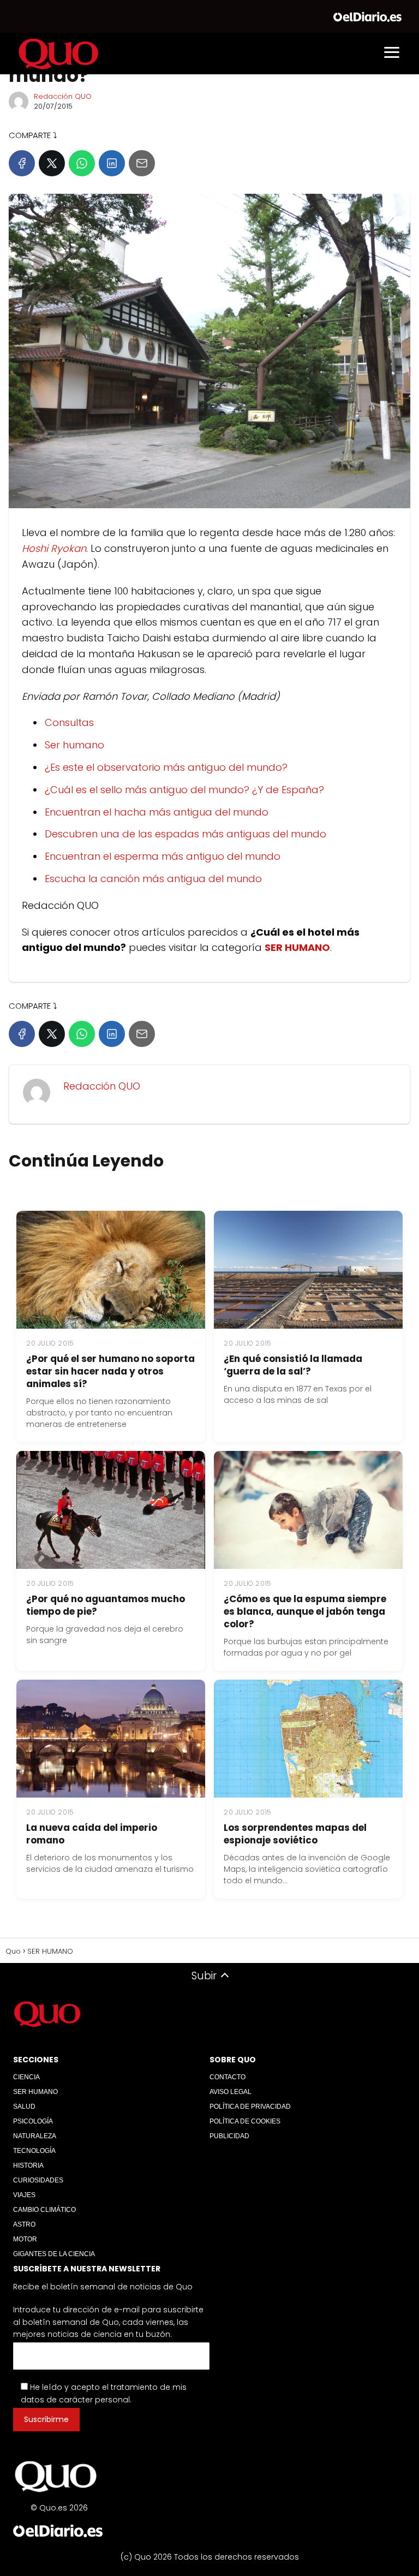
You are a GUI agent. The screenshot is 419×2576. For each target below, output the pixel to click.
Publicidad (229, 2136)
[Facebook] (22, 163)
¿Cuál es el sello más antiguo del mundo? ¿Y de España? (184, 790)
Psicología (33, 2121)
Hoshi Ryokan (54, 548)
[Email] (142, 163)
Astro (24, 2224)
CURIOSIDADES (38, 2180)
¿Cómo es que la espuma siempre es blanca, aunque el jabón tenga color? (305, 1611)
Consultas (69, 722)
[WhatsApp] (82, 163)
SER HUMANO (35, 2092)
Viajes (24, 2195)
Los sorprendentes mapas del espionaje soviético (295, 1834)
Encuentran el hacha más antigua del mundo (157, 812)
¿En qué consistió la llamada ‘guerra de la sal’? (293, 1365)
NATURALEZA (35, 2136)
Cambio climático (44, 2210)
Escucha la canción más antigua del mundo (153, 879)
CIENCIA (26, 2077)
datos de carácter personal (75, 2400)
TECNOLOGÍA (34, 2151)
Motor (25, 2239)
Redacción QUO (63, 96)
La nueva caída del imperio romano (92, 1834)
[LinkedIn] (112, 163)
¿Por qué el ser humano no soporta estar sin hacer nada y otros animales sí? (110, 1371)
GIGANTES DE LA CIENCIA (54, 2254)
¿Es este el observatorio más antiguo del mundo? (166, 767)
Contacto (228, 2077)
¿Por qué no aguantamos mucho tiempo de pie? (106, 1605)
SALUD (24, 2107)
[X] (52, 163)
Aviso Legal (231, 2092)
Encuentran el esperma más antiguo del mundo (163, 856)
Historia (28, 2165)
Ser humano (74, 745)
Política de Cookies (245, 2121)
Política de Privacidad (250, 2107)
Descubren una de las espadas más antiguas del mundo (185, 834)
